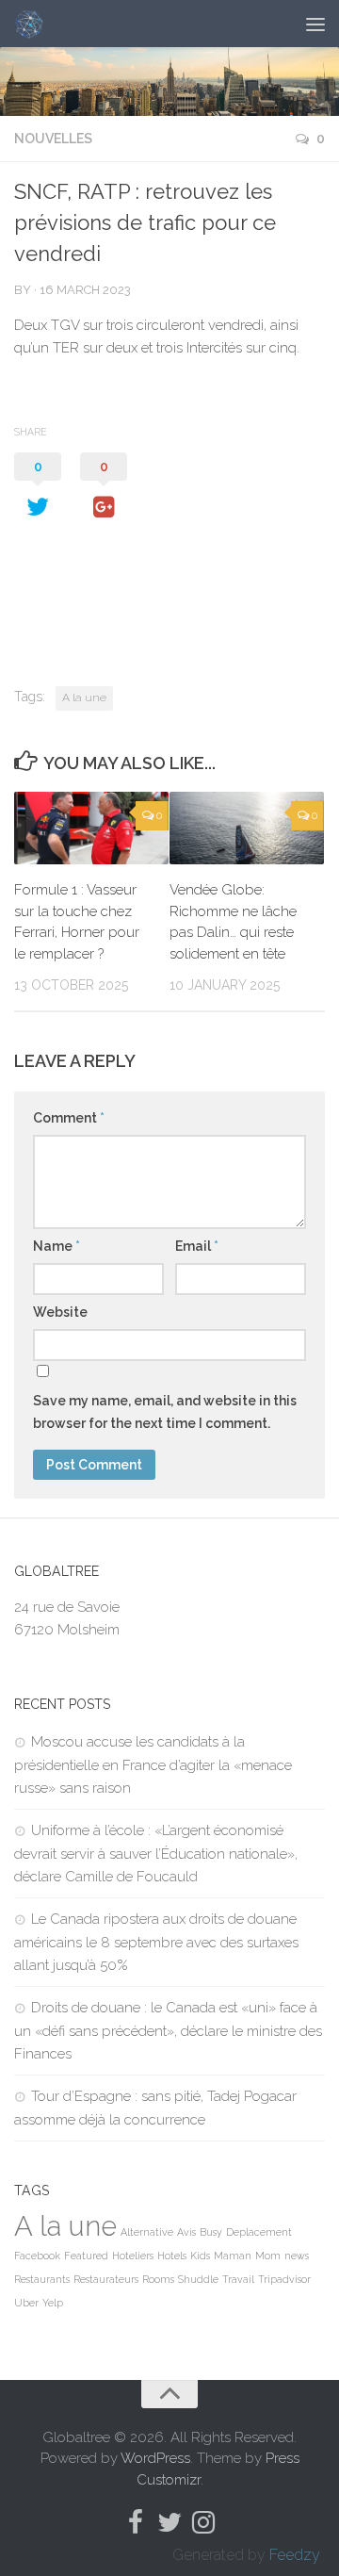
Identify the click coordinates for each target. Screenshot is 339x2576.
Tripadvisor (284, 2279)
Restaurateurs (106, 2279)
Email (197, 1246)
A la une (84, 697)
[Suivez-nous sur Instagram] (203, 2522)
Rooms (158, 2279)
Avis (186, 2232)
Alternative (147, 2232)
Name (56, 1246)
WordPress (155, 2458)
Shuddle (198, 2279)
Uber (26, 2303)
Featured (86, 2256)
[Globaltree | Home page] (33, 24)
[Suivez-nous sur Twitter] (169, 2522)
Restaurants (42, 2279)
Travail (238, 2279)
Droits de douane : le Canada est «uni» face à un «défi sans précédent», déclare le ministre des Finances (168, 2031)
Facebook (37, 2256)
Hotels (172, 2256)
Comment (69, 1118)
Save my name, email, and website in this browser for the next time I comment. (165, 1412)
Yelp (53, 2303)
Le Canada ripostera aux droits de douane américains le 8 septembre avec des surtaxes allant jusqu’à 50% (156, 1942)
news (297, 2256)
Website (60, 1312)
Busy (211, 2232)
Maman (233, 2256)
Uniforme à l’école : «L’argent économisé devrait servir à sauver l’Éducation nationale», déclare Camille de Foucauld (156, 1854)
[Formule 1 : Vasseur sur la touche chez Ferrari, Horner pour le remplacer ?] (91, 828)
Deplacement (259, 2232)
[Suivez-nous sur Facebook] (136, 2522)
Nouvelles (53, 139)
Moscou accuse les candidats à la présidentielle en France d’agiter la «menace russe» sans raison (153, 1765)
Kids (200, 2256)
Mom (268, 2256)
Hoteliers (133, 2256)
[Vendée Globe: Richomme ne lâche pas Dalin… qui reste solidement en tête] (247, 828)
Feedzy (295, 2555)
